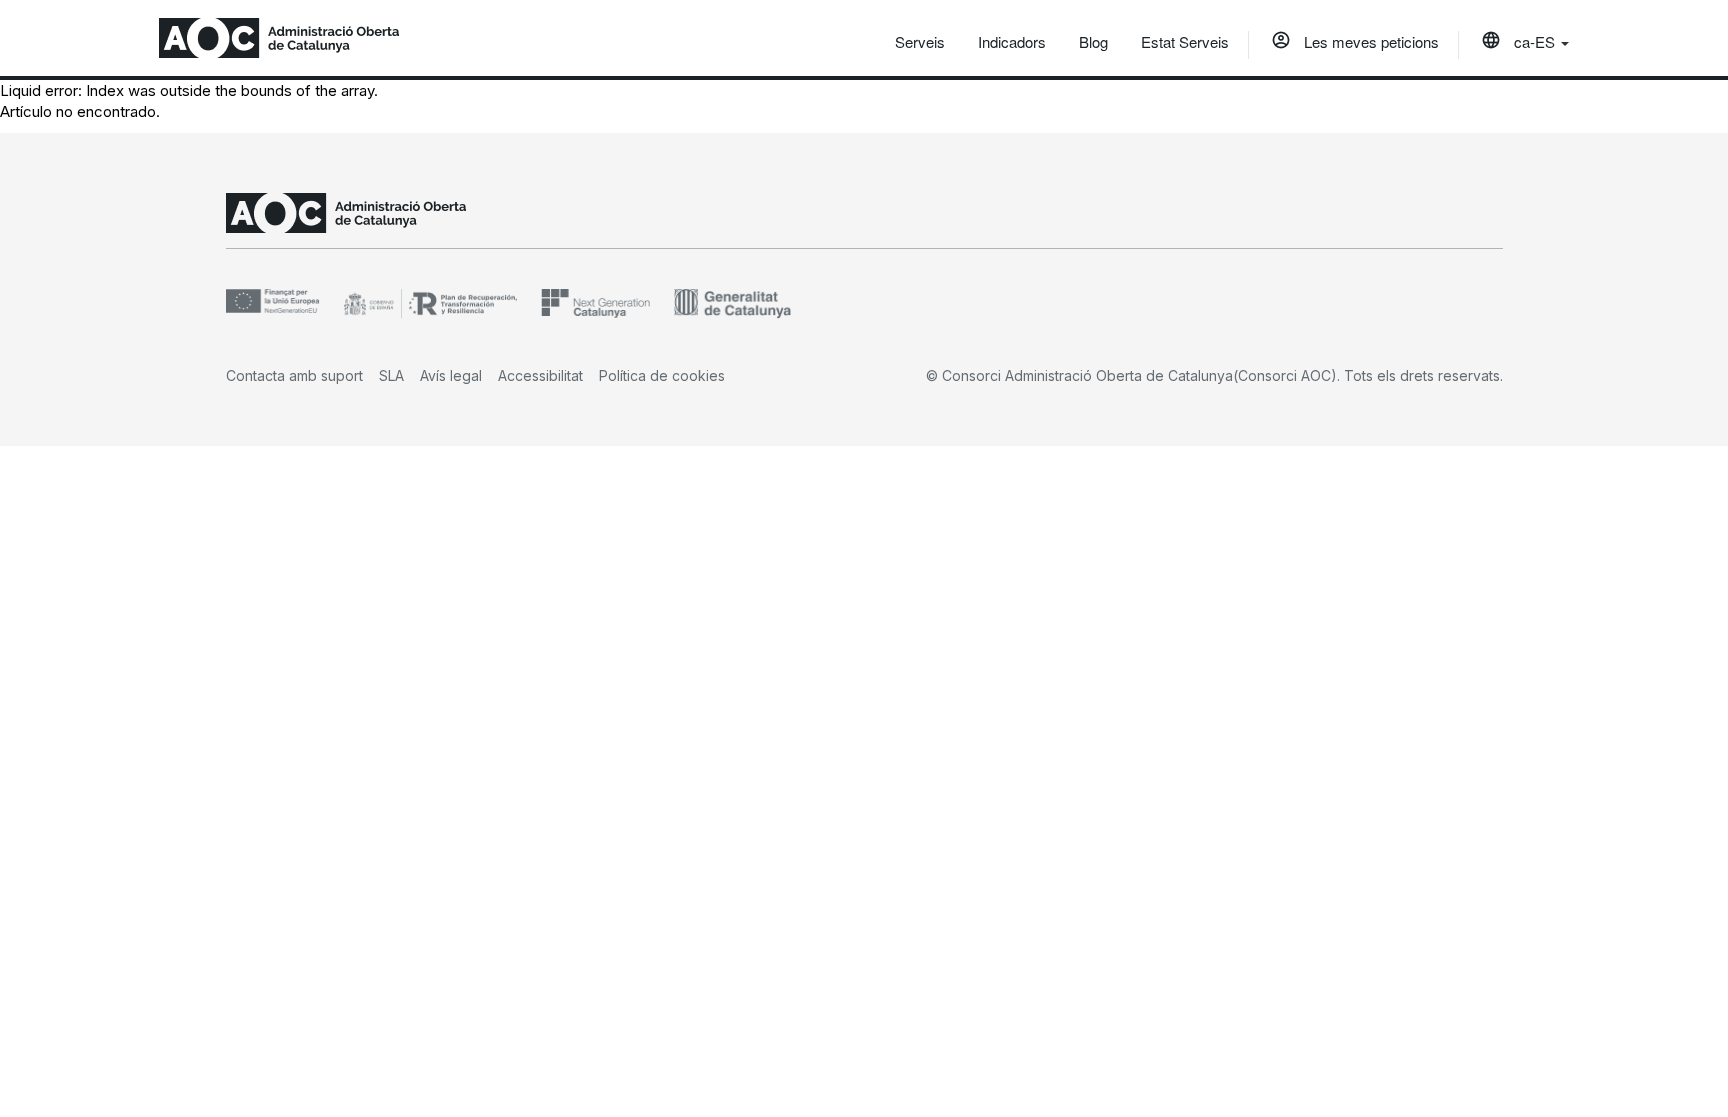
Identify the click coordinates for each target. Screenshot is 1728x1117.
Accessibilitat (540, 375)
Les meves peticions (1369, 41)
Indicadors (1012, 41)
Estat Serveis (1185, 41)
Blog (1093, 41)
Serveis (920, 41)
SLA (391, 375)
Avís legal (451, 375)
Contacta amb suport (294, 375)
